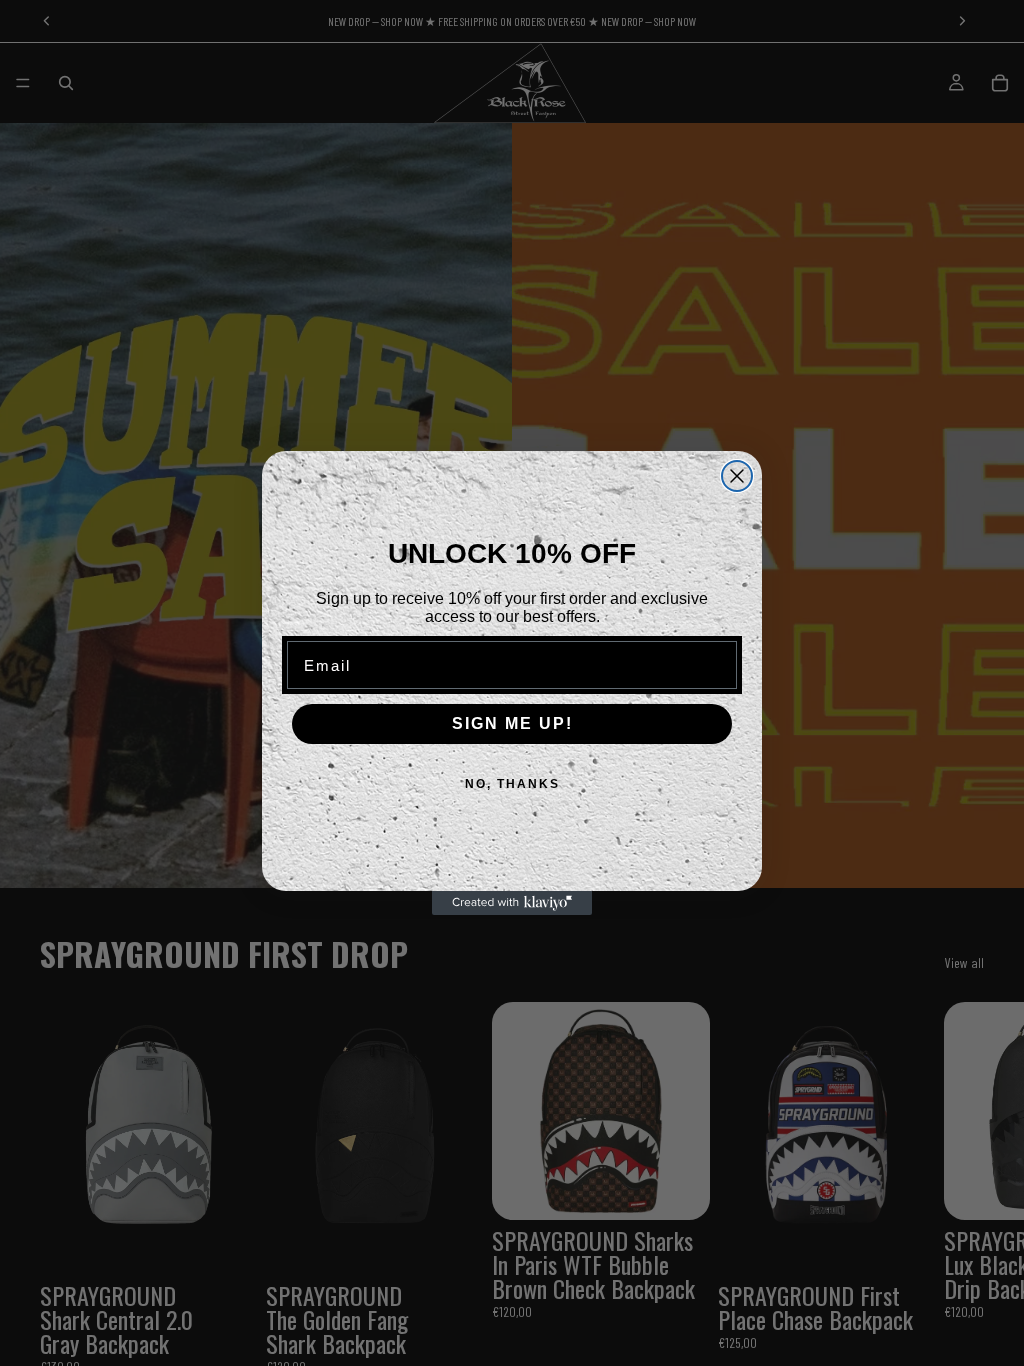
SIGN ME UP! (512, 723)
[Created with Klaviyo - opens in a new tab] (512, 903)
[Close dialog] (737, 476)
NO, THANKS (512, 784)
